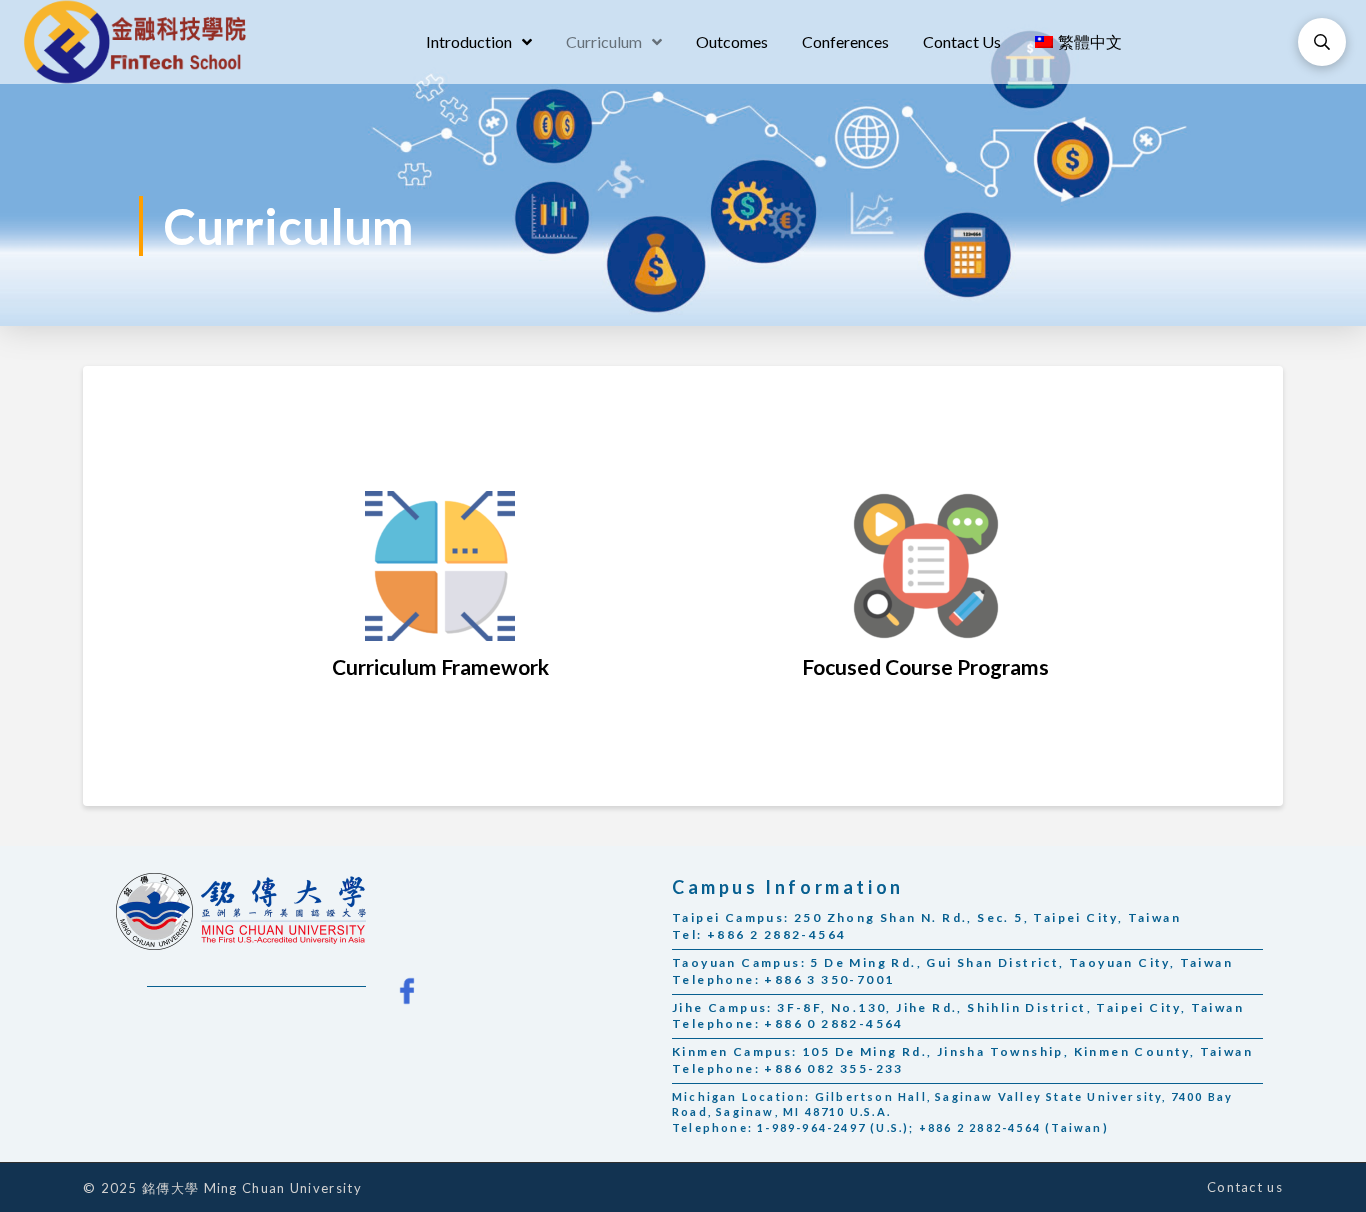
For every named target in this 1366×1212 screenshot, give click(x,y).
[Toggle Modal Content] (1322, 42)
